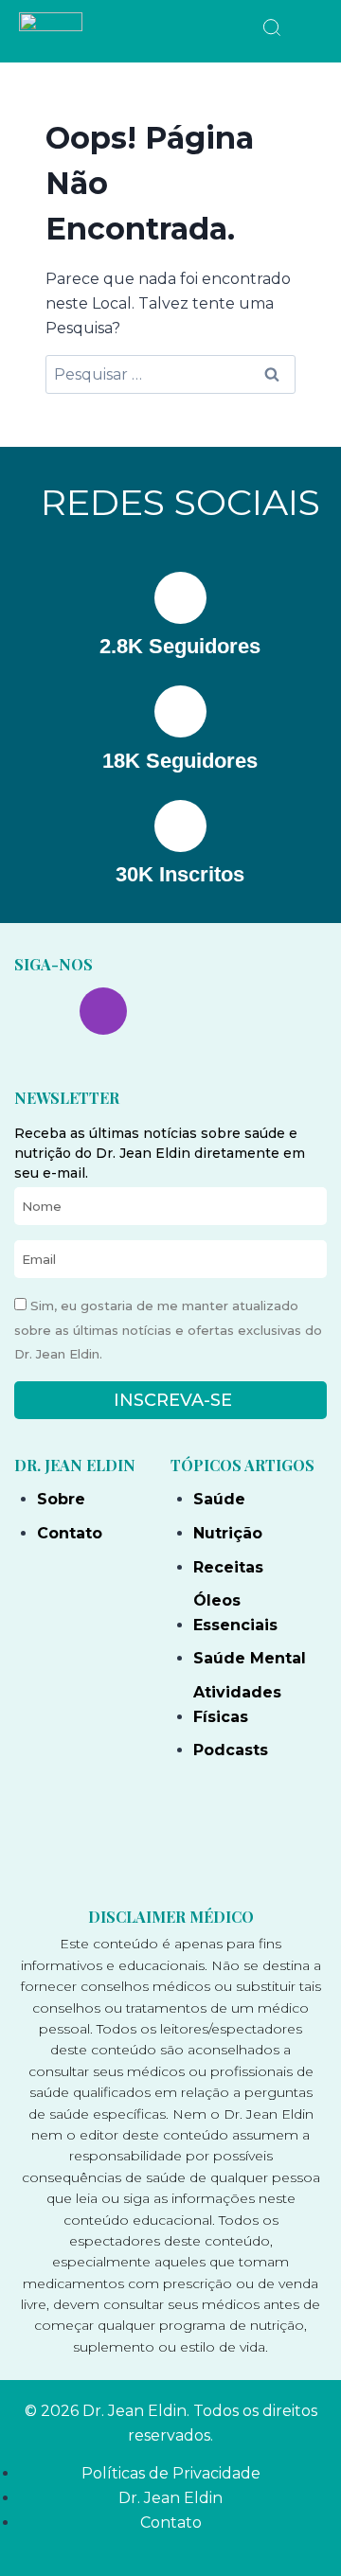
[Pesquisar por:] (170, 374)
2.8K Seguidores (180, 646)
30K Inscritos (180, 874)
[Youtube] (169, 1011)
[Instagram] (103, 1011)
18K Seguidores (180, 761)
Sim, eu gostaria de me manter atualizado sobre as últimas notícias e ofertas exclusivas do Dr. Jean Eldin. (168, 1330)
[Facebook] (38, 1011)
